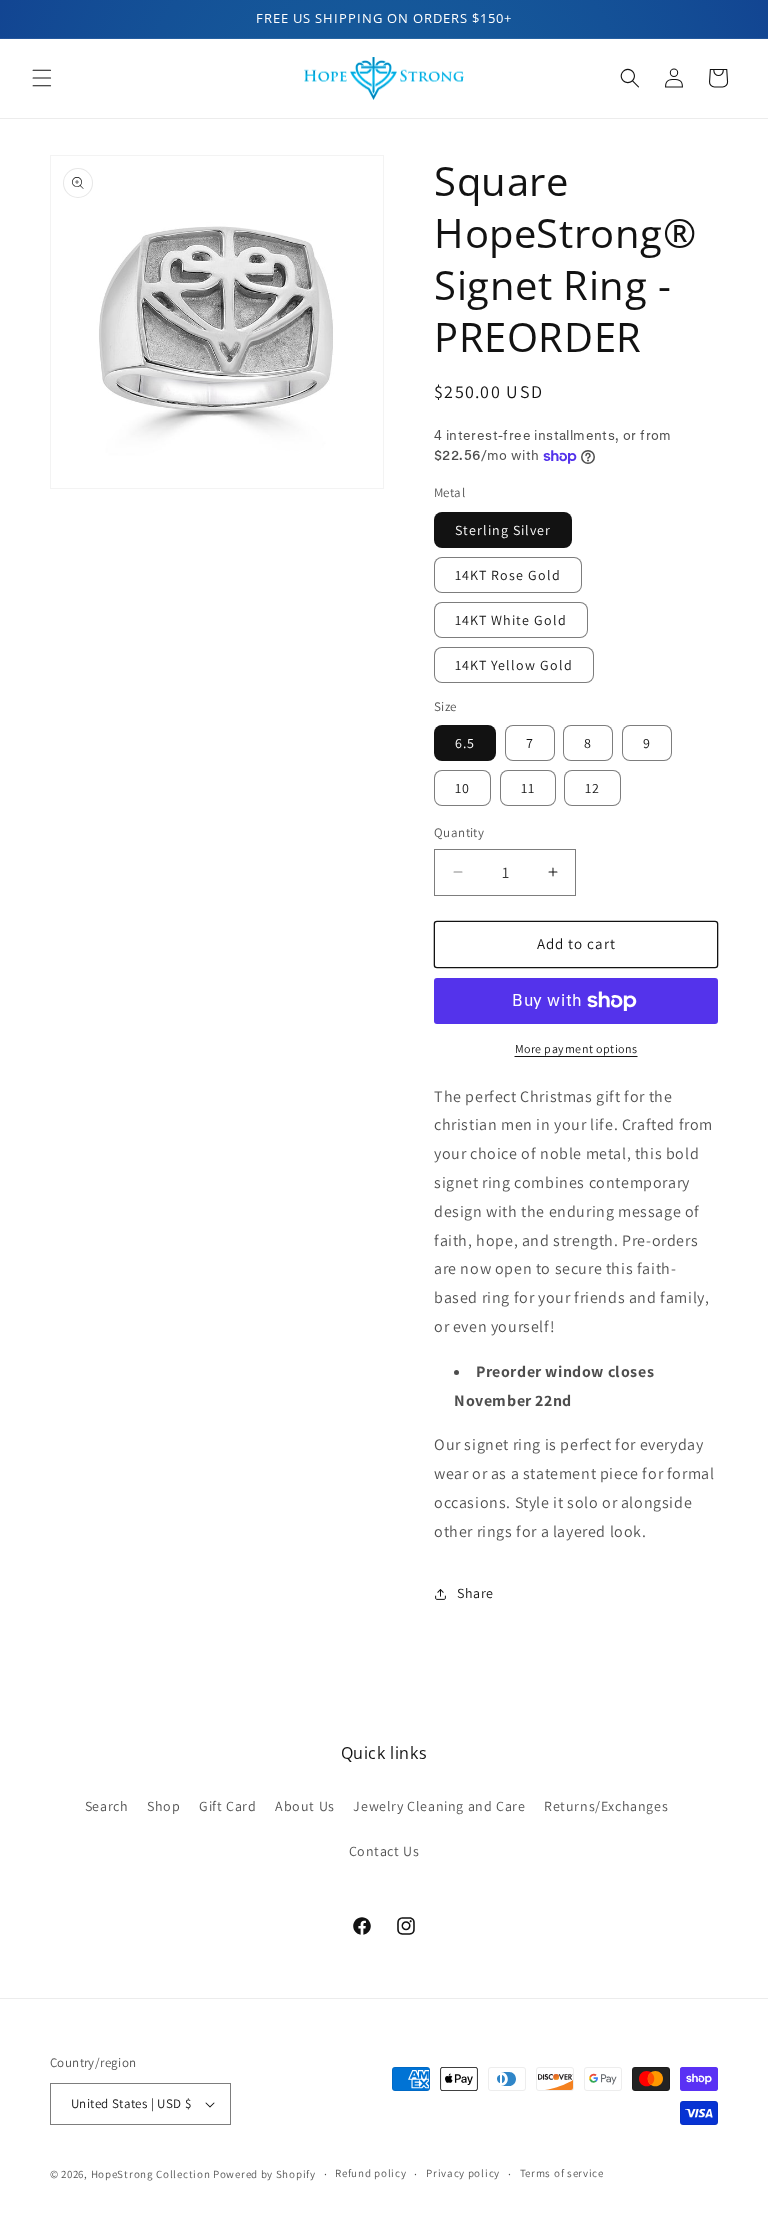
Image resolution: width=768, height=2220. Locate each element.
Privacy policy (463, 2173)
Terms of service (562, 2173)
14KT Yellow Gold (514, 665)
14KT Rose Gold (508, 575)
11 (528, 788)
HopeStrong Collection (151, 2174)
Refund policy (370, 2173)
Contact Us (384, 1851)
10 (462, 788)
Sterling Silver (503, 530)
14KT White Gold (511, 620)
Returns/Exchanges (606, 1806)
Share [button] (475, 1593)
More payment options (576, 1048)
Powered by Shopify (264, 2174)
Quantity (459, 832)
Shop (163, 1806)
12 (592, 788)
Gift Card (227, 1806)
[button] (42, 78)
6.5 (465, 743)
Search (107, 1806)
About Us (305, 1806)
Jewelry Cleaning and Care (439, 1806)
